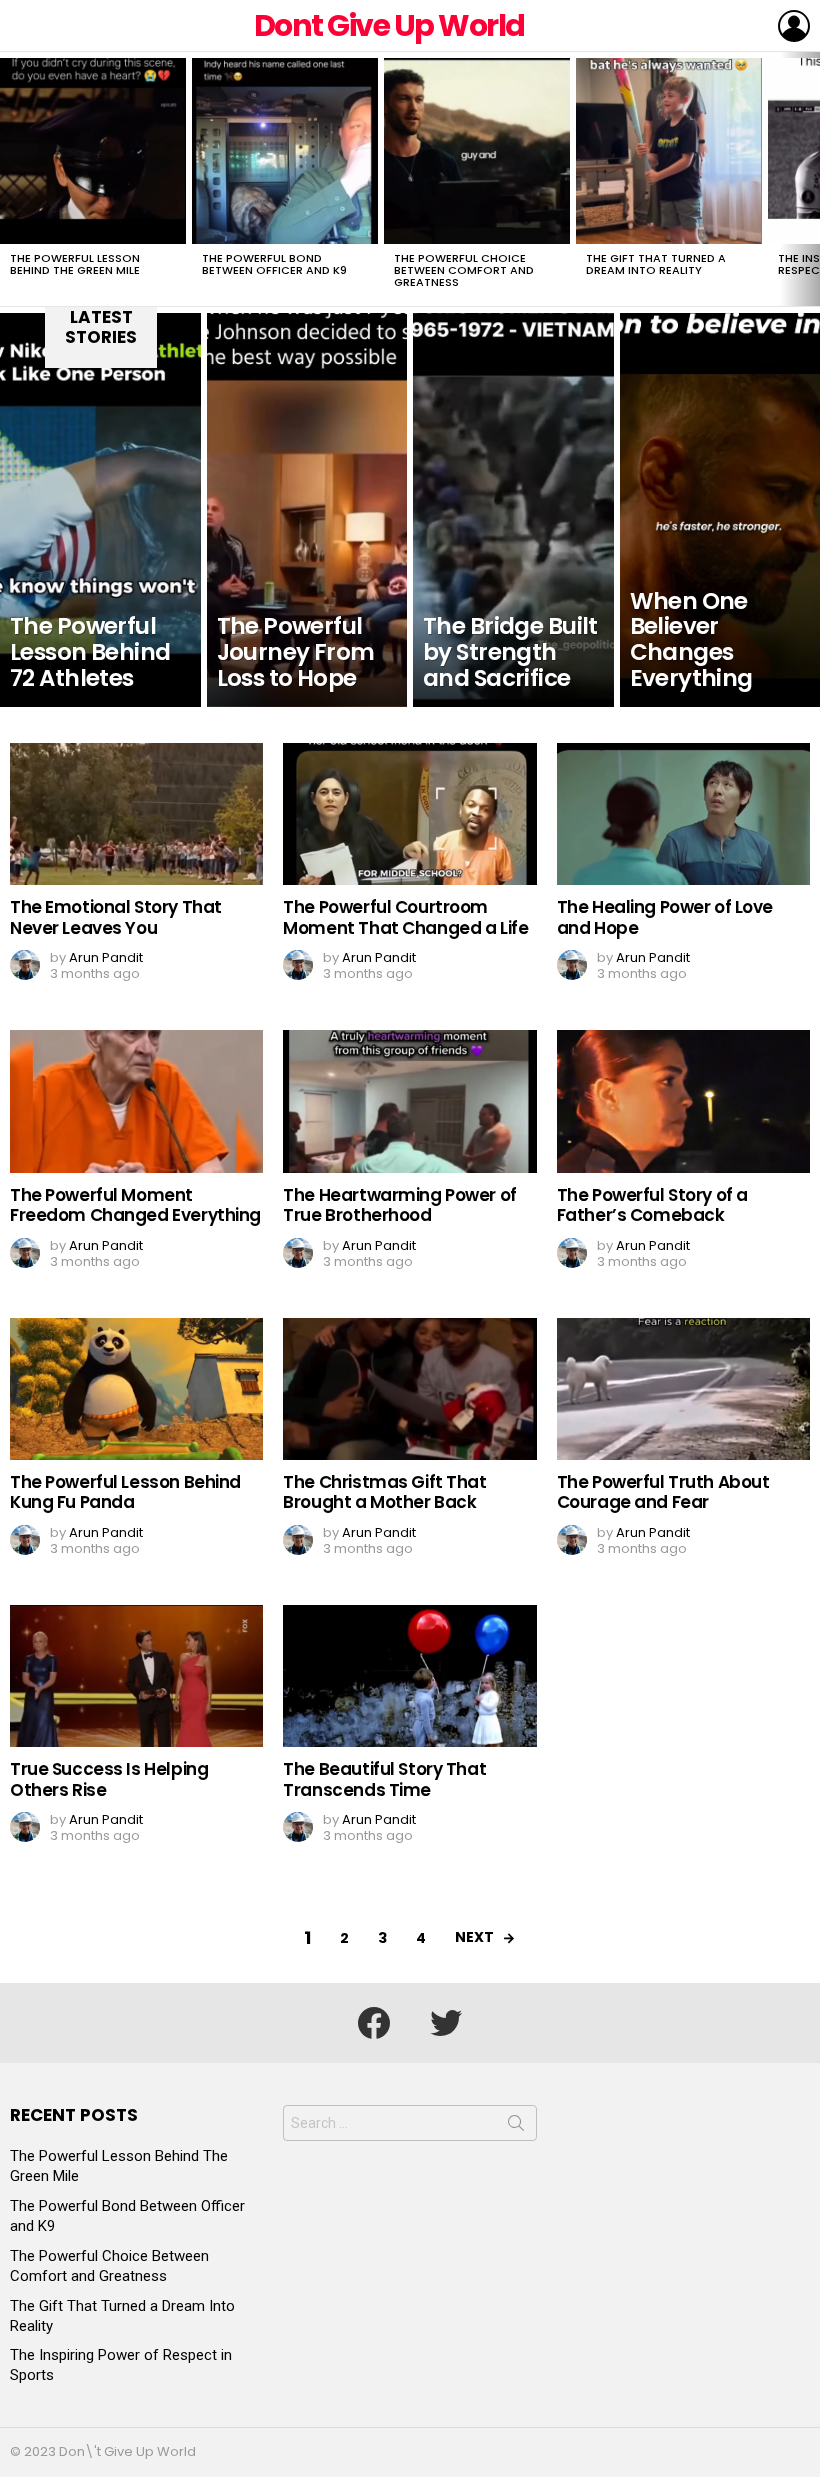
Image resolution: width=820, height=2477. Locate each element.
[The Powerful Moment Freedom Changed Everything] (136, 1101)
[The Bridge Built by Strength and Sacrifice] (513, 510)
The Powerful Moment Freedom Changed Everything (135, 1205)
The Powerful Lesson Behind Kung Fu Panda (125, 1492)
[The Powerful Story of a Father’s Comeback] (683, 1101)
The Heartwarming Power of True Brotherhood (399, 1205)
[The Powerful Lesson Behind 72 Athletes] (100, 510)
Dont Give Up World (389, 25)
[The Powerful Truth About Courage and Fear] (683, 1389)
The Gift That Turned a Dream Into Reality (656, 264)
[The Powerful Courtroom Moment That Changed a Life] (409, 814)
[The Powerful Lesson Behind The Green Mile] (93, 151)
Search (516, 2127)
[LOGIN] (794, 26)
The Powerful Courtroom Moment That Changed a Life (405, 917)
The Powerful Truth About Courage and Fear (663, 1492)
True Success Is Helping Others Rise (109, 1779)
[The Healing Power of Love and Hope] (683, 814)
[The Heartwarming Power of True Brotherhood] (409, 1101)
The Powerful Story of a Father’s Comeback (652, 1205)
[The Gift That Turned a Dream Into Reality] (669, 151)
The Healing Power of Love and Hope (665, 917)
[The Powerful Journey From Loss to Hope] (307, 510)
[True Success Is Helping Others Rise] (136, 1676)
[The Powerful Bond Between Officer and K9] (285, 151)
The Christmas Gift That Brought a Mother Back (384, 1492)
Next (810, 179)
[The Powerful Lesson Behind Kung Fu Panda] (136, 1389)
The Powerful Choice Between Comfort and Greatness (464, 270)
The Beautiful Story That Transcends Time (384, 1779)
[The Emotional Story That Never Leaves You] (136, 814)
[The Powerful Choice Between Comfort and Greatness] (477, 151)
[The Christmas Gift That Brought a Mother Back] (409, 1389)
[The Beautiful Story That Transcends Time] (409, 1676)
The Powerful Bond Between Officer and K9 (274, 264)
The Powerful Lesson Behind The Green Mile (75, 264)
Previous (10, 179)
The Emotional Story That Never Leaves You (116, 917)
